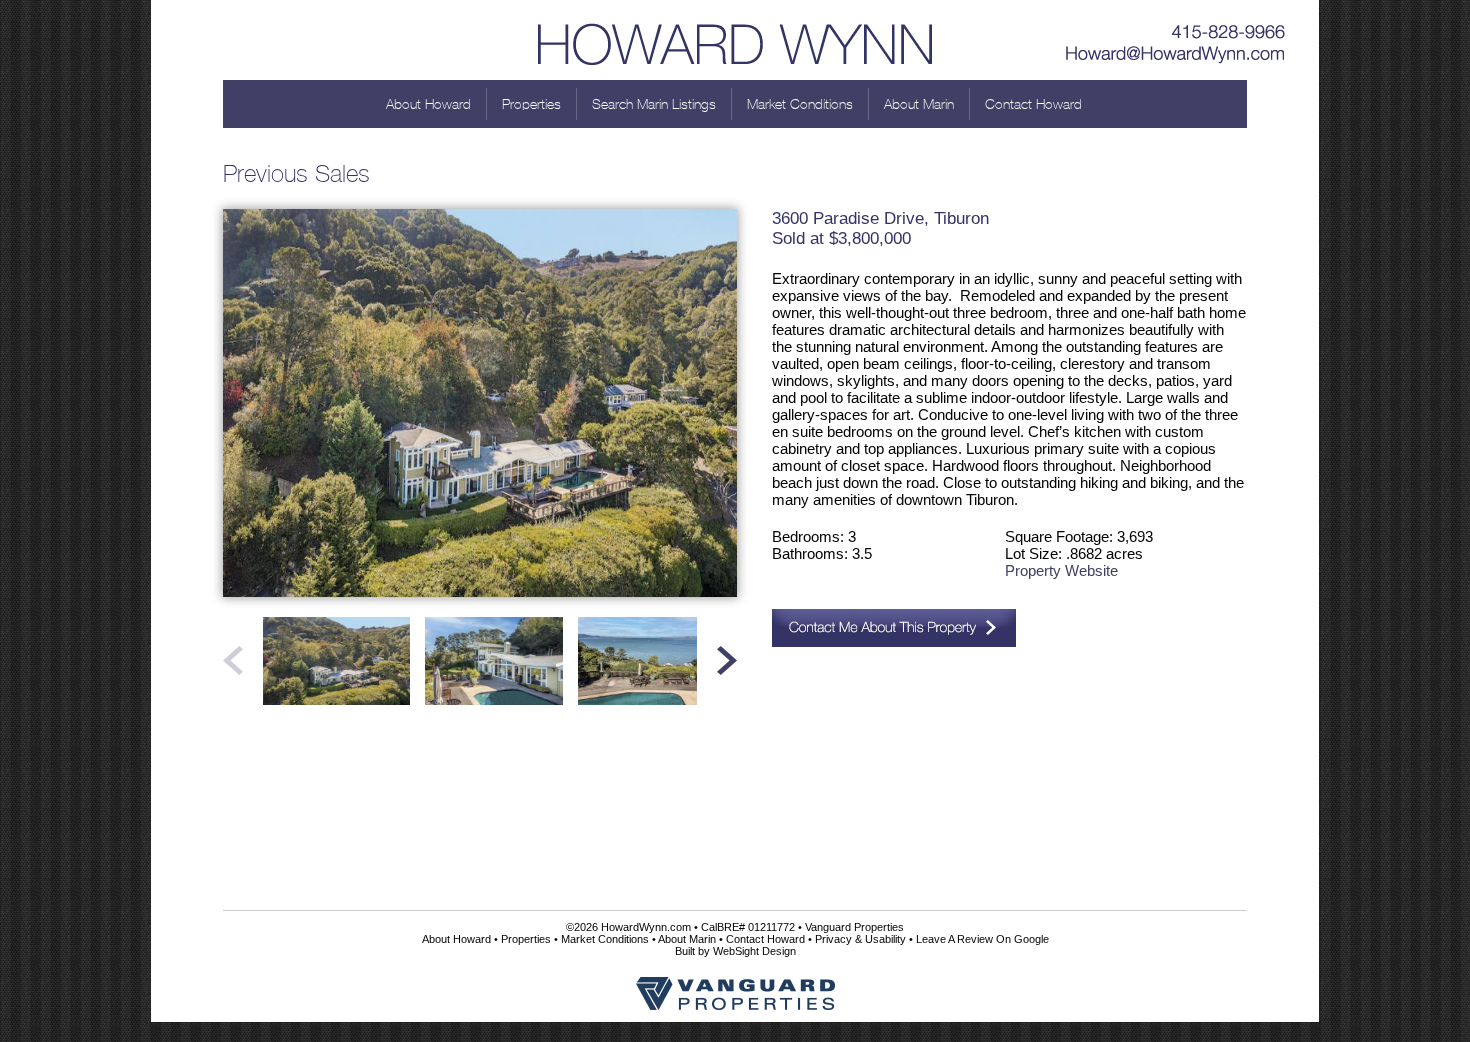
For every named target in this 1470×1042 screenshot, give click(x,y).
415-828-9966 (1176, 25)
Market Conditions (800, 104)
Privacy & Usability (860, 939)
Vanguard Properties (854, 927)
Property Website (1061, 570)
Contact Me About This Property (894, 628)
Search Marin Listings (654, 104)
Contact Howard (1033, 104)
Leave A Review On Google (982, 939)
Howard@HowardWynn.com (1176, 55)
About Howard (428, 104)
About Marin (919, 104)
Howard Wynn (735, 40)
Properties (531, 104)
